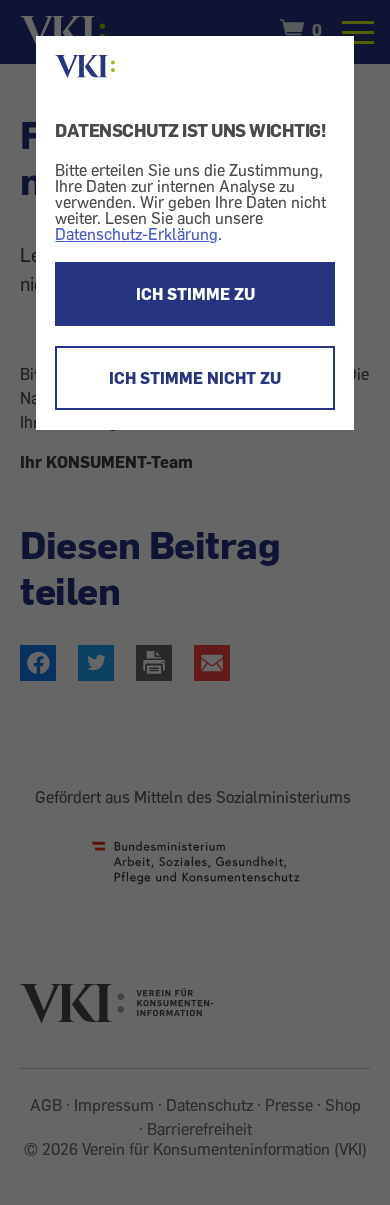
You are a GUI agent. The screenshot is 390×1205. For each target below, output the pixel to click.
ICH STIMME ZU (195, 294)
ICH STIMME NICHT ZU (195, 378)
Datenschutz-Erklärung (136, 234)
